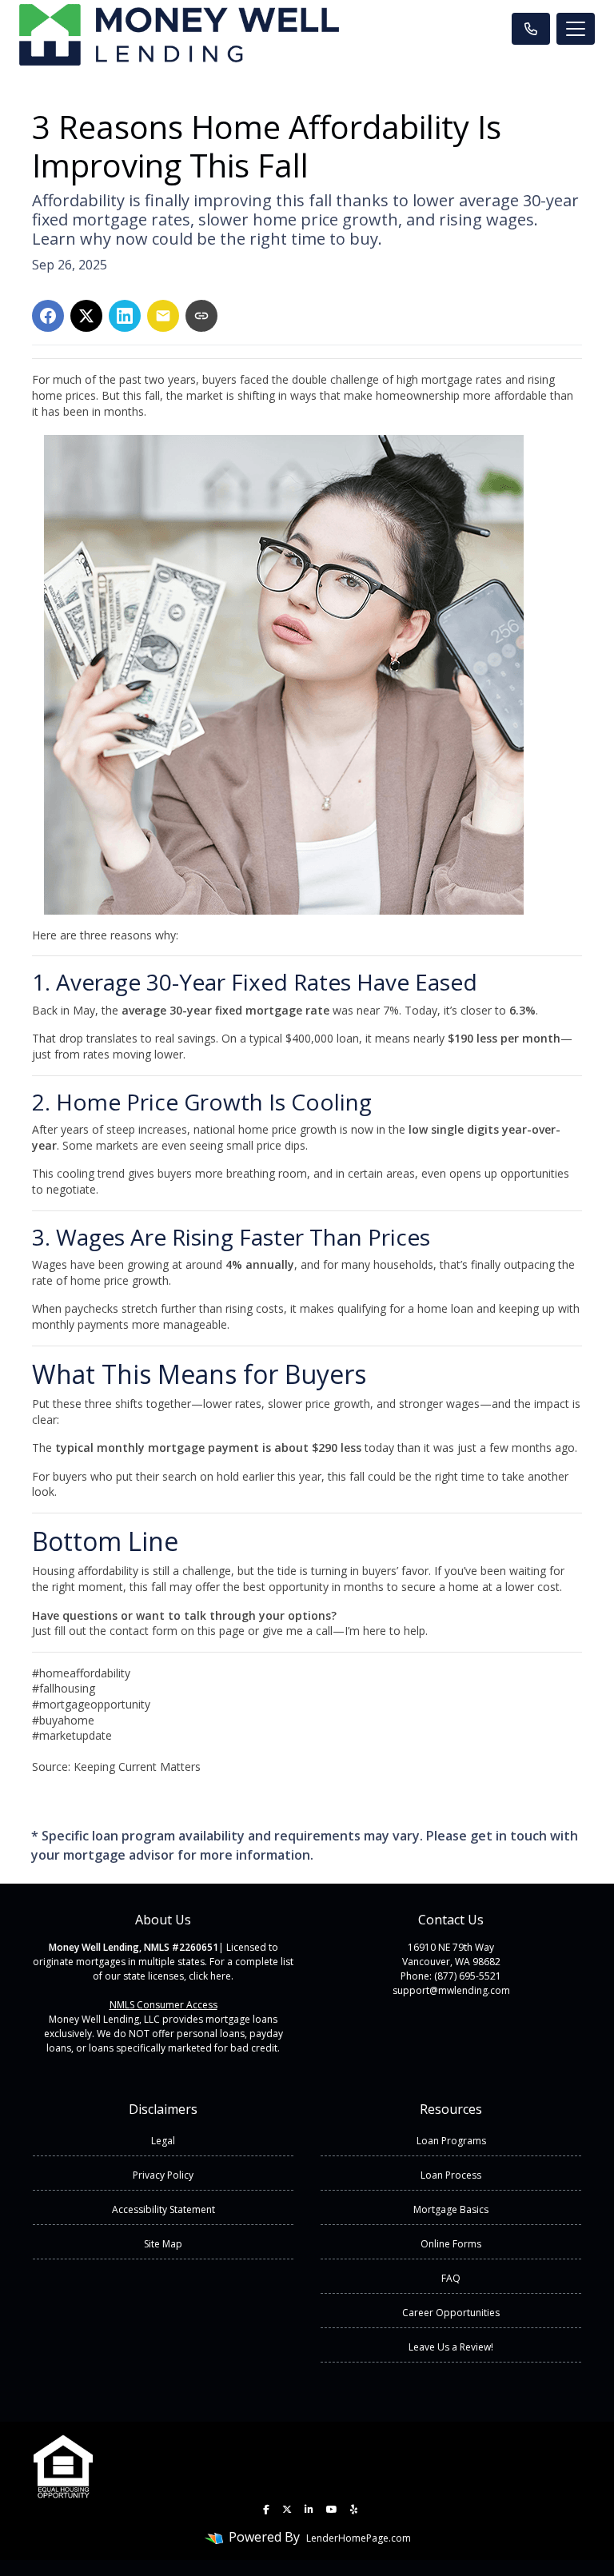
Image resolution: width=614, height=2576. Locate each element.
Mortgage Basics (451, 2209)
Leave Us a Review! (451, 2347)
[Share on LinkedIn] (125, 316)
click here (210, 1976)
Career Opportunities (451, 2313)
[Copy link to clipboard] (201, 316)
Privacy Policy (163, 2175)
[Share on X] (86, 316)
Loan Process (451, 2175)
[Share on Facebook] (48, 316)
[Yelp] (354, 2510)
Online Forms (451, 2244)
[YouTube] (332, 2510)
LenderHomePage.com (359, 2538)
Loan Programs (451, 2141)
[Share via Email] (163, 316)
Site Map (163, 2244)
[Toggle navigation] (576, 29)
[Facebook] (266, 2510)
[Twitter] (287, 2510)
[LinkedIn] (309, 2510)
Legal (163, 2141)
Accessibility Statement (163, 2209)
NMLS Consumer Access (163, 2005)
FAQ (451, 2278)
